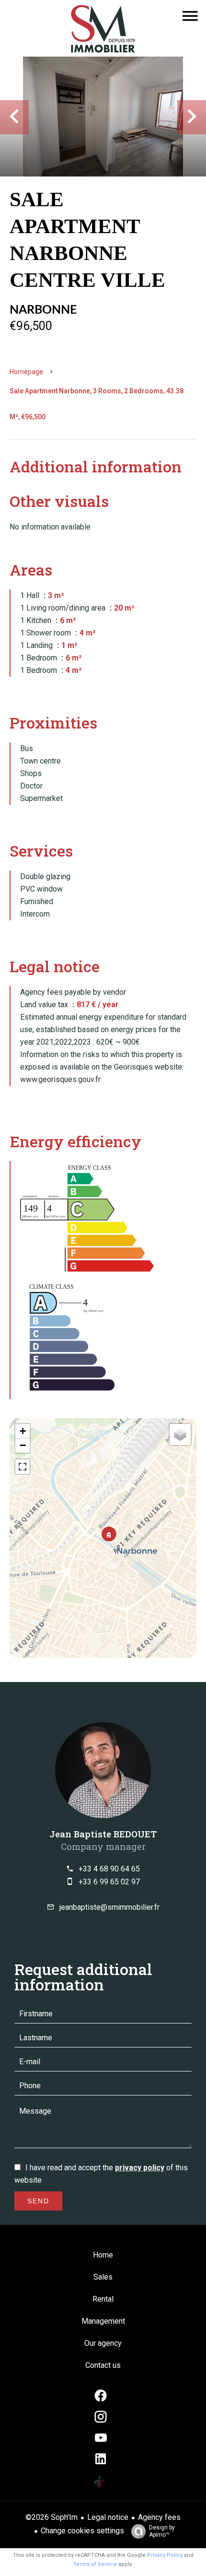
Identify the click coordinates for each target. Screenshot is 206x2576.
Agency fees (159, 2517)
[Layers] (180, 1435)
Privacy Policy (165, 2555)
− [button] (23, 1445)
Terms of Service (95, 2564)
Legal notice (108, 2517)
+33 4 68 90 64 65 (109, 1869)
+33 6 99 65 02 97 (109, 1882)
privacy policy (140, 2168)
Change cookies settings (82, 2531)
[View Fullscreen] (23, 1467)
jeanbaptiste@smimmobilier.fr (109, 1907)
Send (38, 2201)
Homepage (26, 372)
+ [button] (23, 1431)
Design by (162, 2531)
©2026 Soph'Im (51, 2517)
